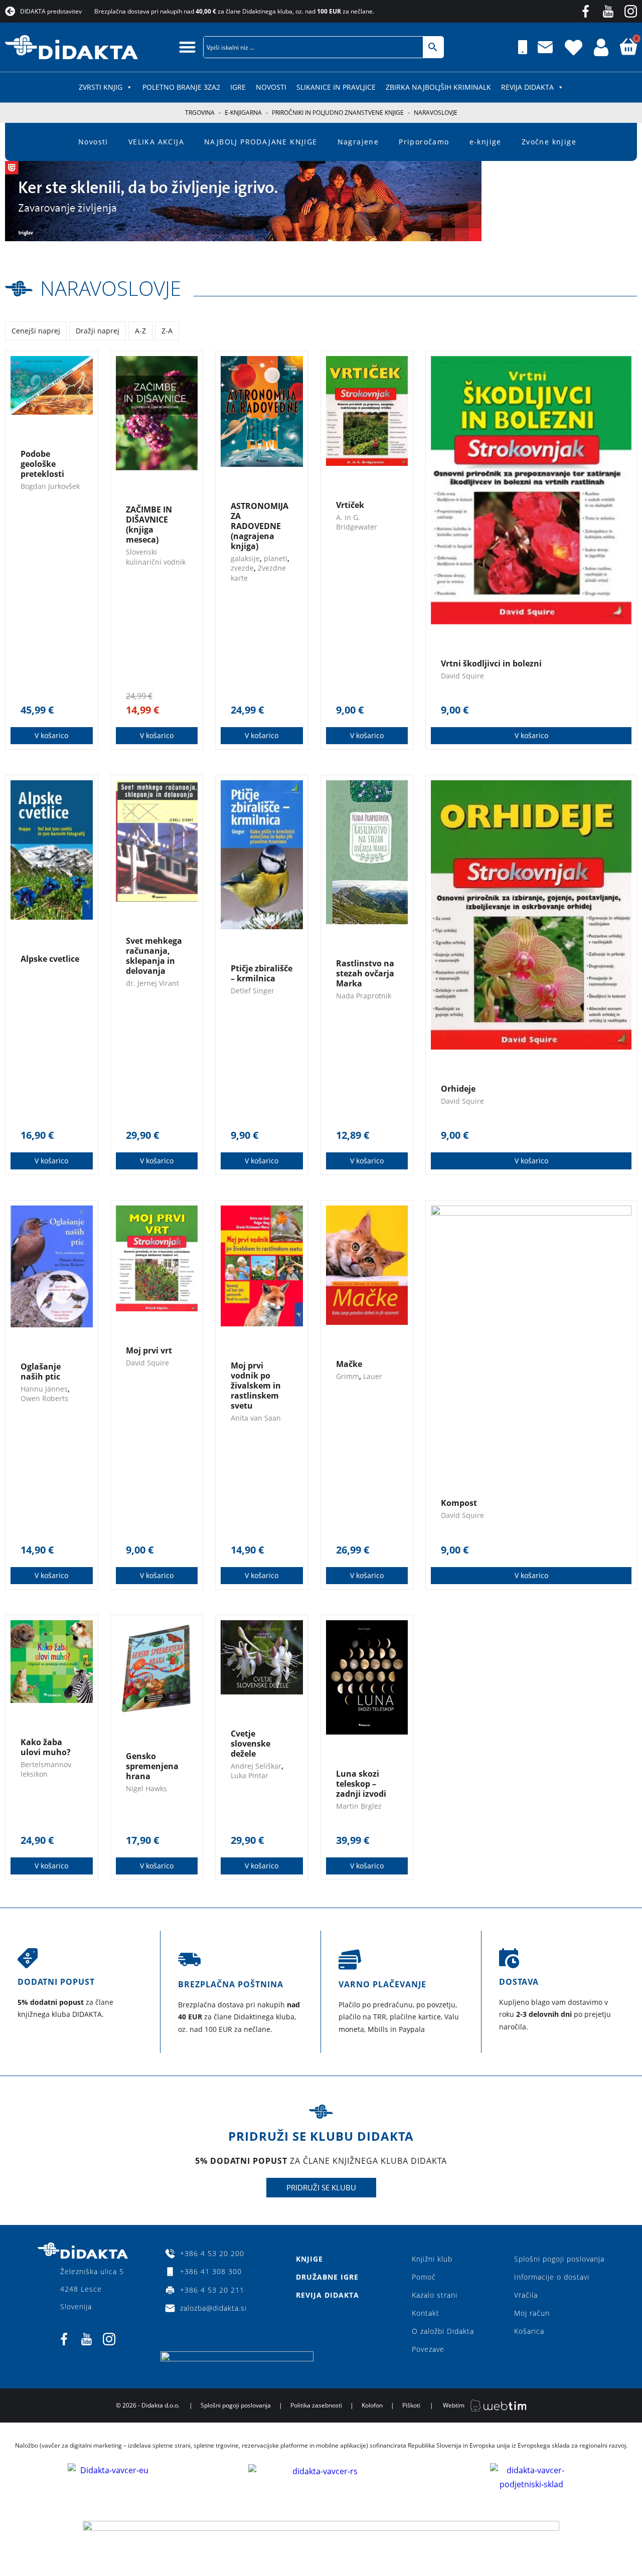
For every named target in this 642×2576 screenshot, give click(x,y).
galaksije (245, 558)
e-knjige (486, 142)
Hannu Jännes (44, 1389)
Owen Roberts (44, 1398)
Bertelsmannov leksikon (46, 1769)
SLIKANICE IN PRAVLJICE (336, 87)
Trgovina (200, 113)
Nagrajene (358, 142)
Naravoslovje (111, 288)
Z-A (167, 331)
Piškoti (411, 2405)
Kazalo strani (435, 2295)
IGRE (238, 87)
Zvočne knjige (549, 142)
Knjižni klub (432, 2259)
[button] (187, 47)
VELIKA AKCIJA (156, 142)
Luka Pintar (250, 1775)
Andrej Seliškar (256, 1766)
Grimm (348, 1376)
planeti (276, 558)
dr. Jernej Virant (152, 983)
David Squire (462, 676)
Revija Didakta (527, 87)
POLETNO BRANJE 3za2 (181, 87)
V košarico (51, 735)
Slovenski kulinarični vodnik (156, 557)
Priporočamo (424, 142)
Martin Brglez (359, 1806)
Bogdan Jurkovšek (50, 486)
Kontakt (426, 2313)
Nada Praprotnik (364, 996)
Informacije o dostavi (552, 2277)
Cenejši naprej (36, 331)
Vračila (526, 2295)
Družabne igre (327, 2277)
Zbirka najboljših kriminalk (438, 87)
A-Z (140, 331)
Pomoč (424, 2277)
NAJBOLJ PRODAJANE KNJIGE (261, 142)
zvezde (242, 568)
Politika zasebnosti (316, 2405)
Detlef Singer (253, 991)
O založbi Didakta (443, 2331)
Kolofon (372, 2405)
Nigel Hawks (146, 1788)
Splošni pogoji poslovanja (559, 2259)
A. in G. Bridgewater (357, 522)
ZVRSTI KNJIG (101, 87)
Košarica (529, 2331)
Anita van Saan (256, 1418)
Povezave (428, 2349)
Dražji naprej (98, 331)
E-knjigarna (243, 113)
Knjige (309, 2259)
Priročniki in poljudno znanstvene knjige (338, 113)
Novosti (271, 87)
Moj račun (532, 2313)
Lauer (373, 1376)
